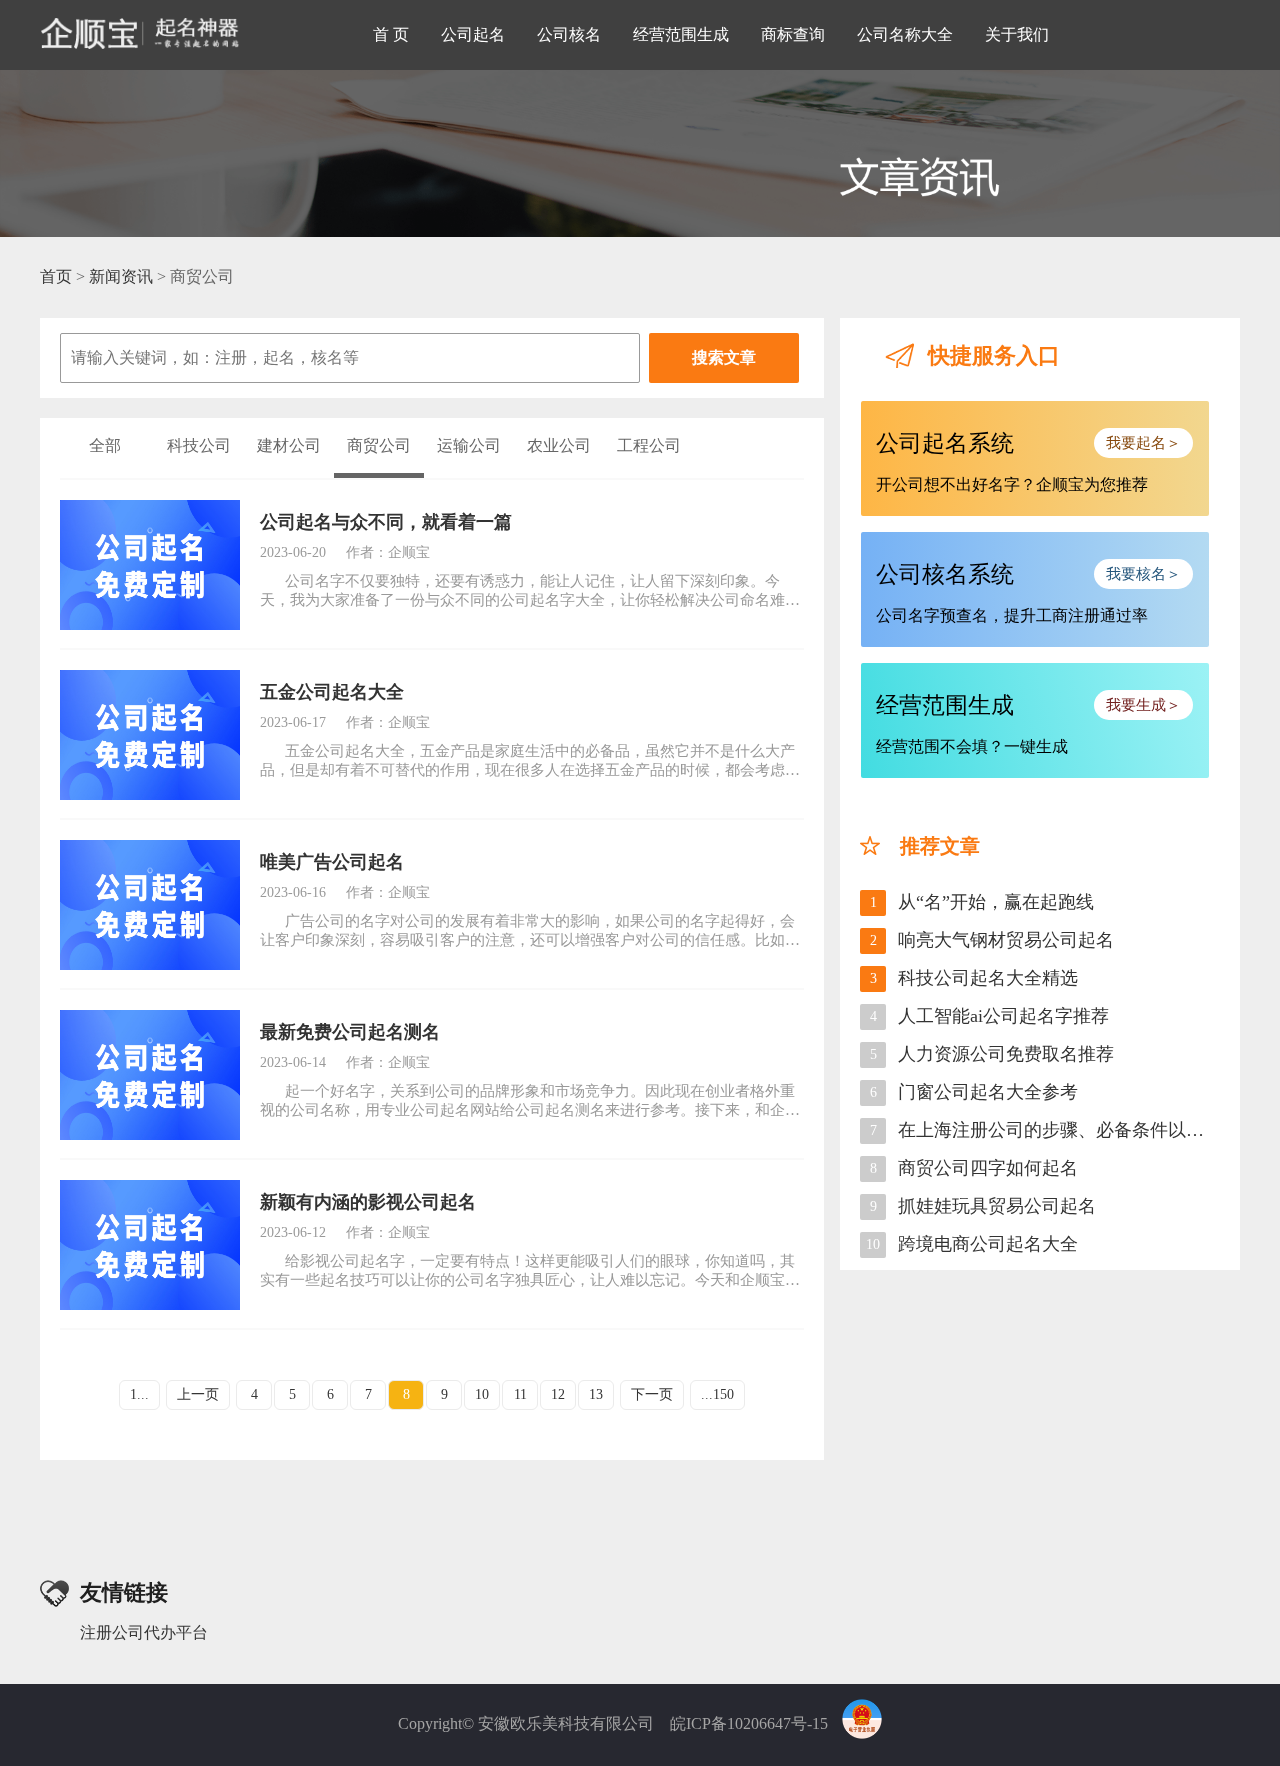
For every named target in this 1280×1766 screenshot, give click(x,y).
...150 (717, 1394)
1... (139, 1394)
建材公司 (289, 445)
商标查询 (793, 34)
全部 (105, 445)
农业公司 (559, 445)
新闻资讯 (121, 276)
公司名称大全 (905, 34)
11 (520, 1394)
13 (596, 1394)
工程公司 (649, 445)
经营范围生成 (681, 34)
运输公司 (469, 445)
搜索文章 (724, 357)
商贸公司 (379, 445)
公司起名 (473, 34)
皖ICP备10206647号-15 (749, 1722)
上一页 (198, 1394)
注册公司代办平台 (144, 1632)
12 (558, 1394)
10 (482, 1394)
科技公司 (199, 445)
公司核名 (569, 34)
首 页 (391, 34)
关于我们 (1017, 34)
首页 (56, 276)
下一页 (652, 1394)
